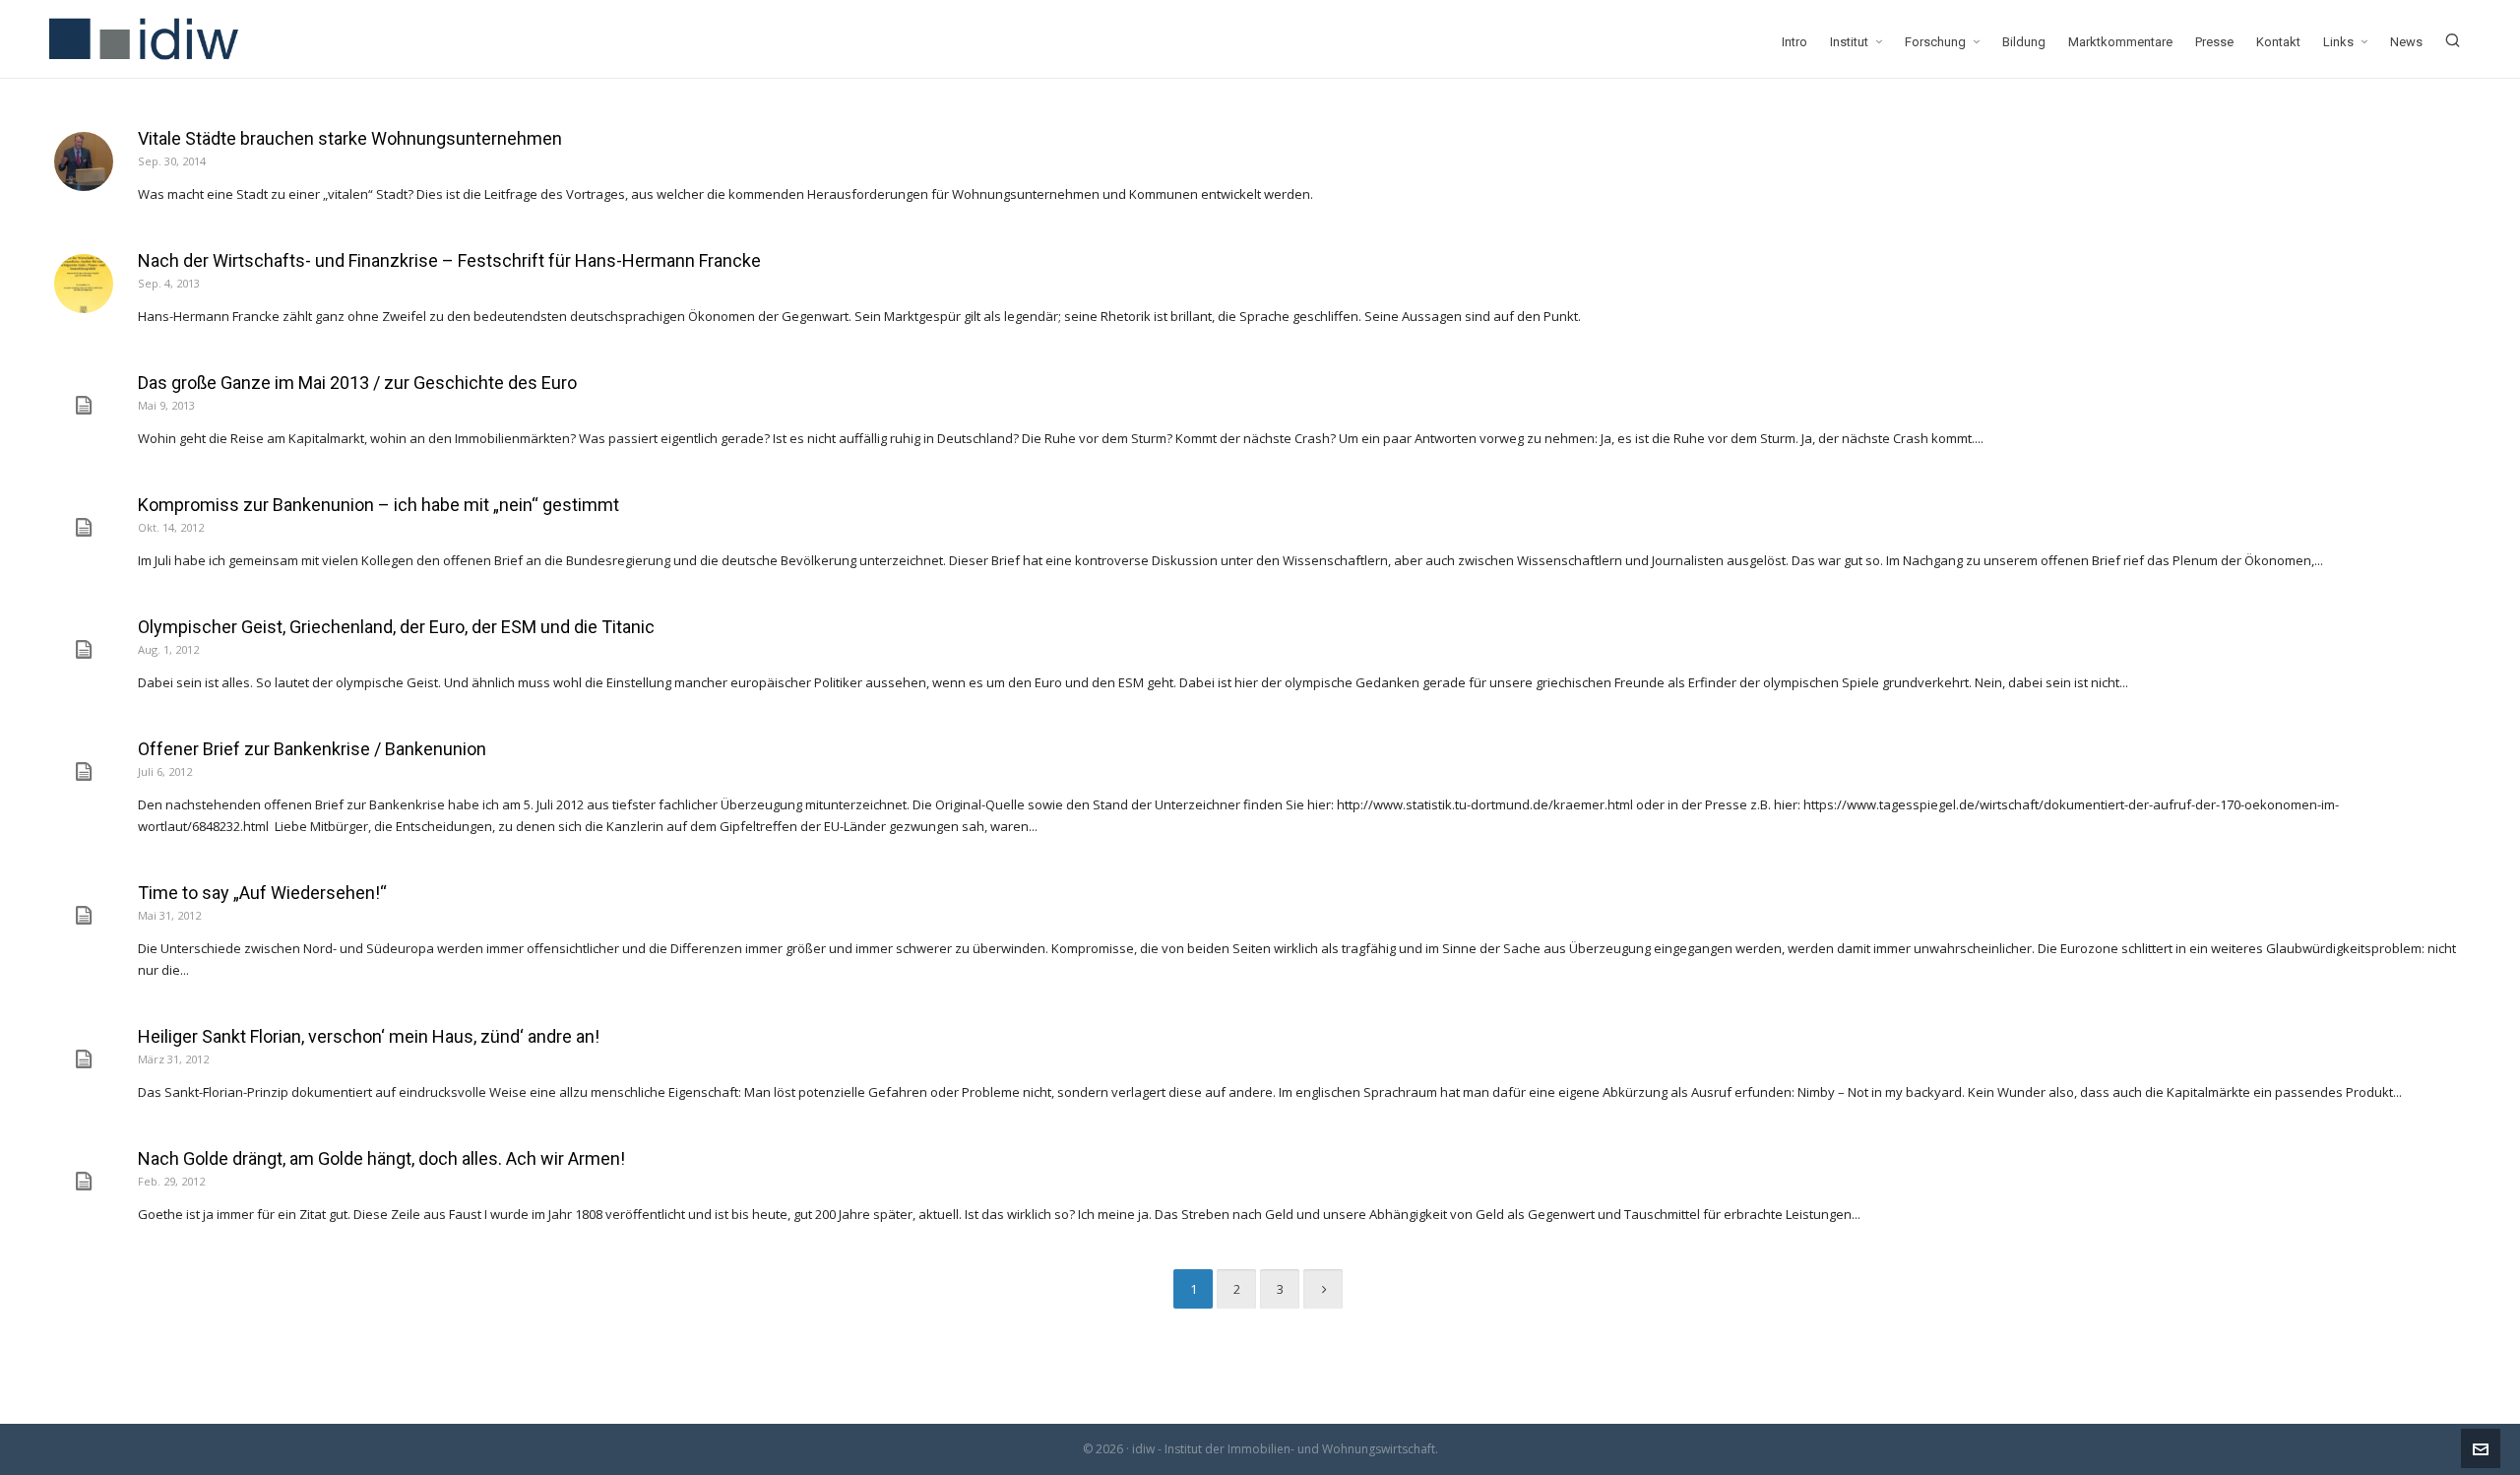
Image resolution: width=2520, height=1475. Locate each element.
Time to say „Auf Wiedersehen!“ (262, 893)
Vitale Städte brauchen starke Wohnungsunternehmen (350, 138)
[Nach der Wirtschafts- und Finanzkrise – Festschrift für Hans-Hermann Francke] (84, 284)
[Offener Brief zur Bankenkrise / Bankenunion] (84, 772)
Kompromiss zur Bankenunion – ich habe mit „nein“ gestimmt (378, 505)
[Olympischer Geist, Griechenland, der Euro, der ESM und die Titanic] (84, 650)
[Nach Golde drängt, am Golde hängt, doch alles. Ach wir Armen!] (84, 1182)
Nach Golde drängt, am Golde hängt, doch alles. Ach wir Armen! (381, 1158)
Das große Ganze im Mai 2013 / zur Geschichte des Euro (357, 383)
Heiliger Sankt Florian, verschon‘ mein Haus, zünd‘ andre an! (369, 1036)
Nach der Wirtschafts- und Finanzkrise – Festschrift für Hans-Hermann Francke (449, 260)
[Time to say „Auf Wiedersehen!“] (84, 916)
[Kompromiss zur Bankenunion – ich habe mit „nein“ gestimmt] (84, 528)
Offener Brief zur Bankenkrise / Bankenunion (312, 749)
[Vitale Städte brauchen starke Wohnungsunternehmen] (84, 161)
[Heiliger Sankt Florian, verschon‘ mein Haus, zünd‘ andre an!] (84, 1059)
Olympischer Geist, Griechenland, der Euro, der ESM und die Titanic (396, 627)
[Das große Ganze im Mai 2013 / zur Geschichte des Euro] (84, 406)
